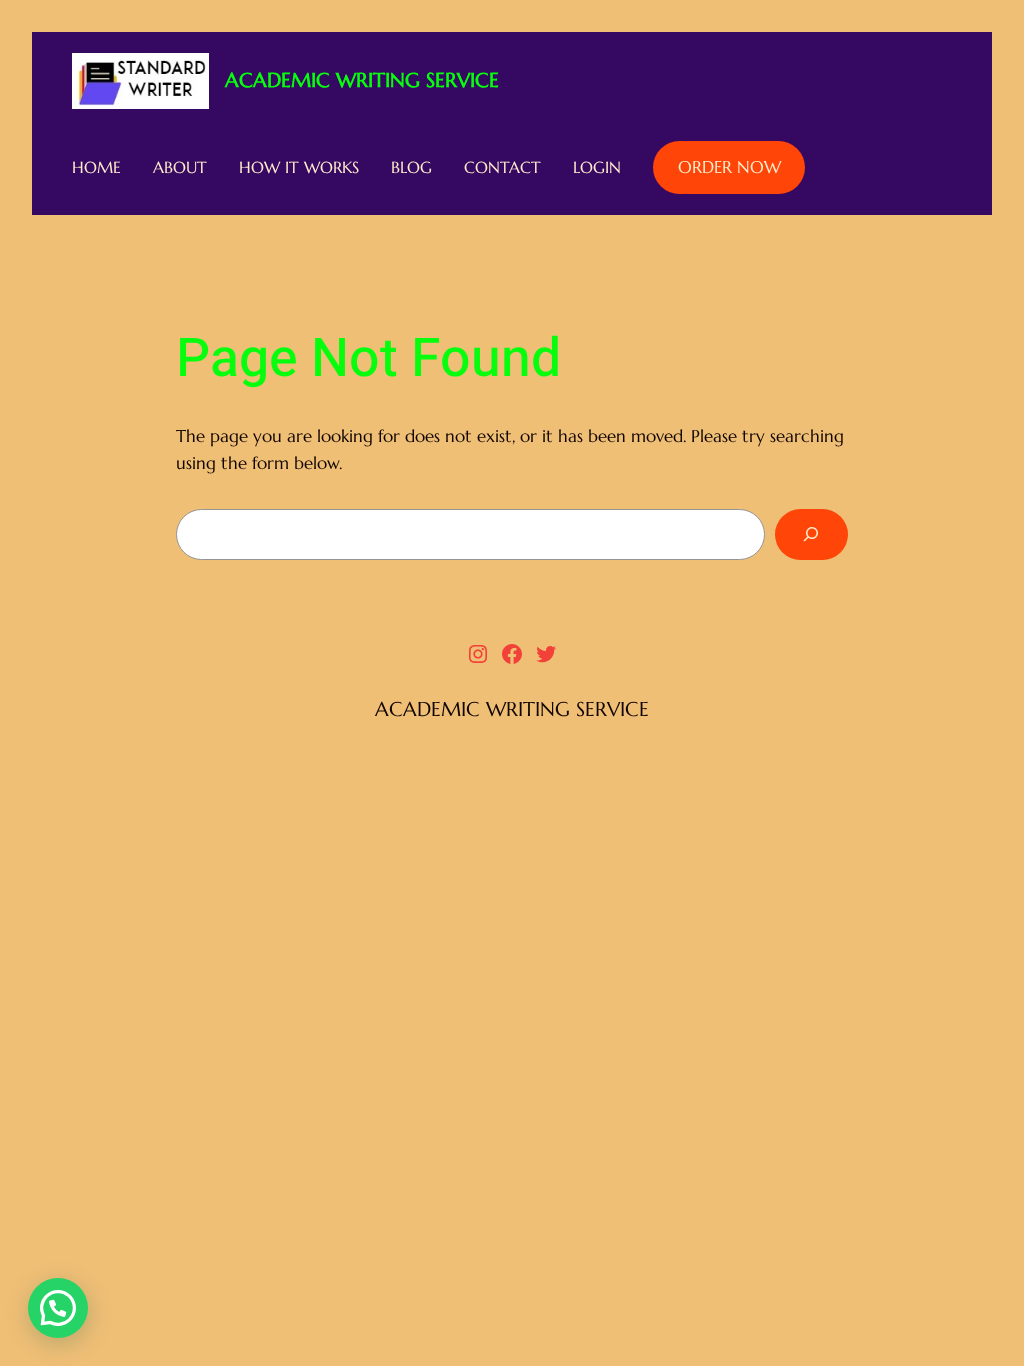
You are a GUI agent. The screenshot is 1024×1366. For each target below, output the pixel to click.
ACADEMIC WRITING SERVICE (362, 80)
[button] (58, 1308)
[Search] (811, 534)
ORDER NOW (729, 167)
